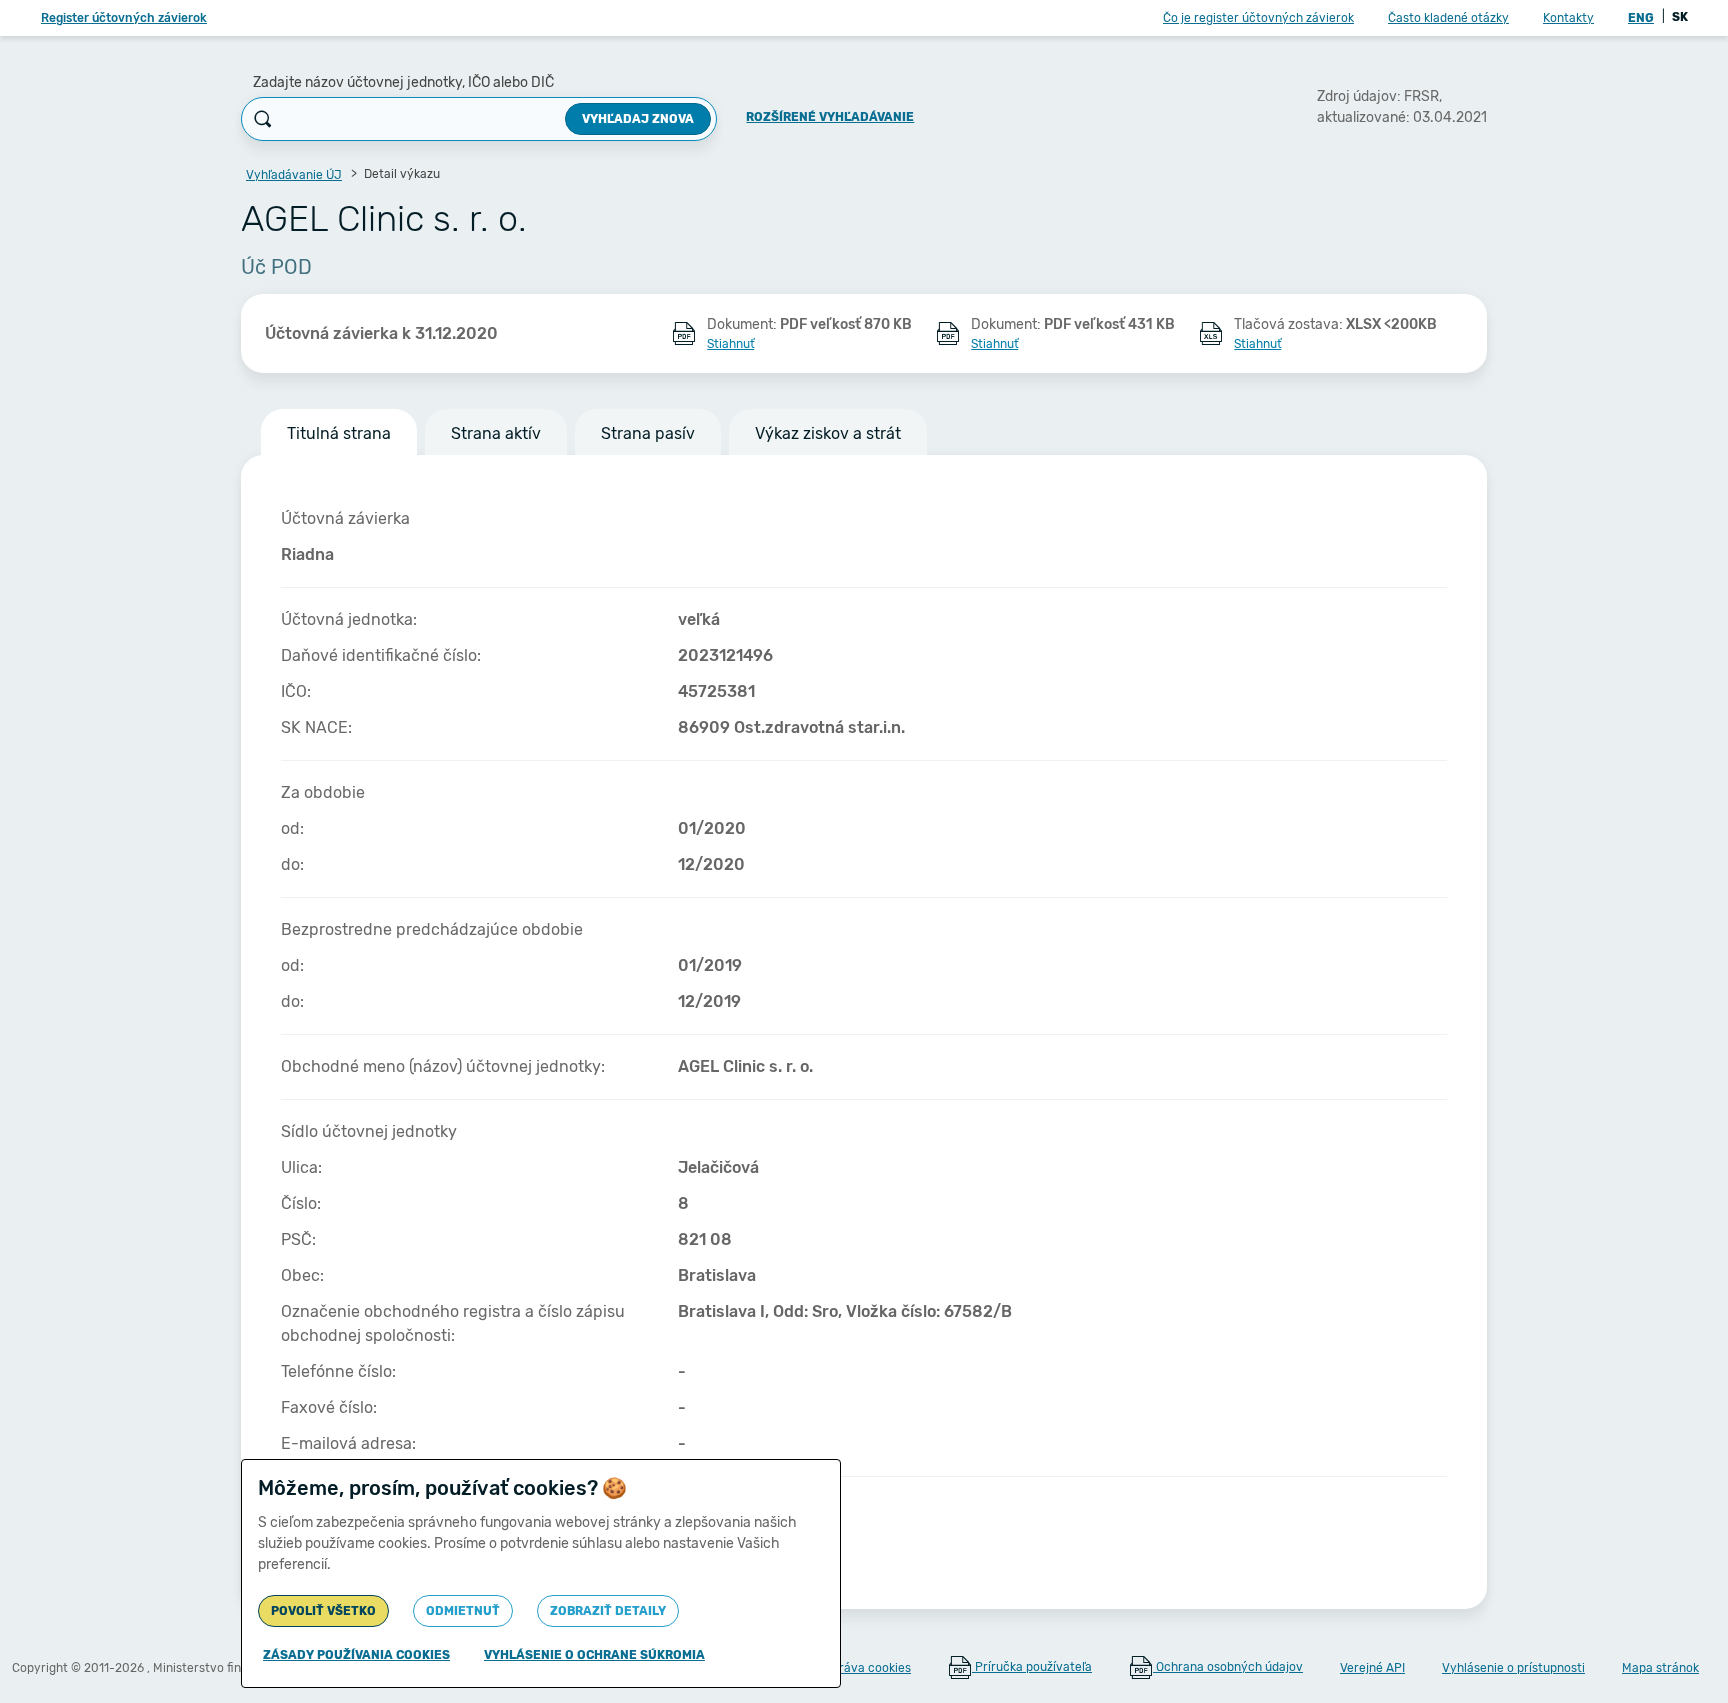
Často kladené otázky (1448, 18)
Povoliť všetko (323, 1611)
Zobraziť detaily (608, 1611)
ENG (1641, 18)
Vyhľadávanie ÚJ (294, 175)
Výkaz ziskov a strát (828, 433)
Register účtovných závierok (124, 18)
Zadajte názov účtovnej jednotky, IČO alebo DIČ (403, 82)
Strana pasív (648, 433)
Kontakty (1568, 18)
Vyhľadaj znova (638, 119)
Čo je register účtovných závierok (1258, 18)
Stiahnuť (730, 344)
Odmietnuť (463, 1611)
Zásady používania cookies (356, 1655)
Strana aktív (496, 433)
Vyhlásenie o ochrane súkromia (594, 1655)
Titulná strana (339, 433)
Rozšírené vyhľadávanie (830, 117)
